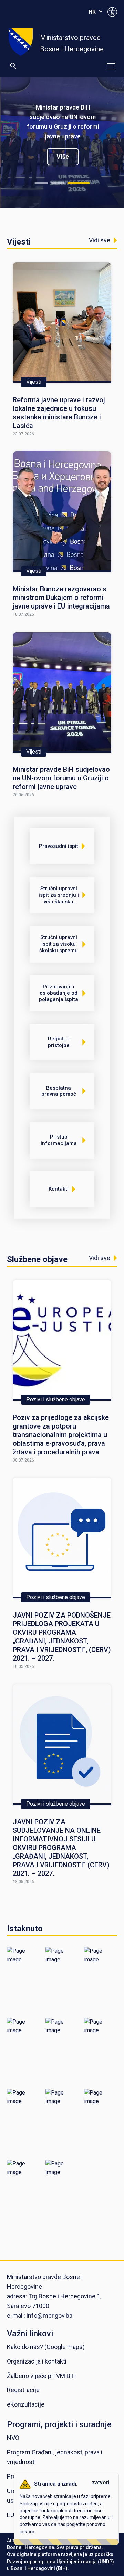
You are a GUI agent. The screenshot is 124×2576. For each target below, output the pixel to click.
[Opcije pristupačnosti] (112, 12)
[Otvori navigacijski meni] (111, 66)
